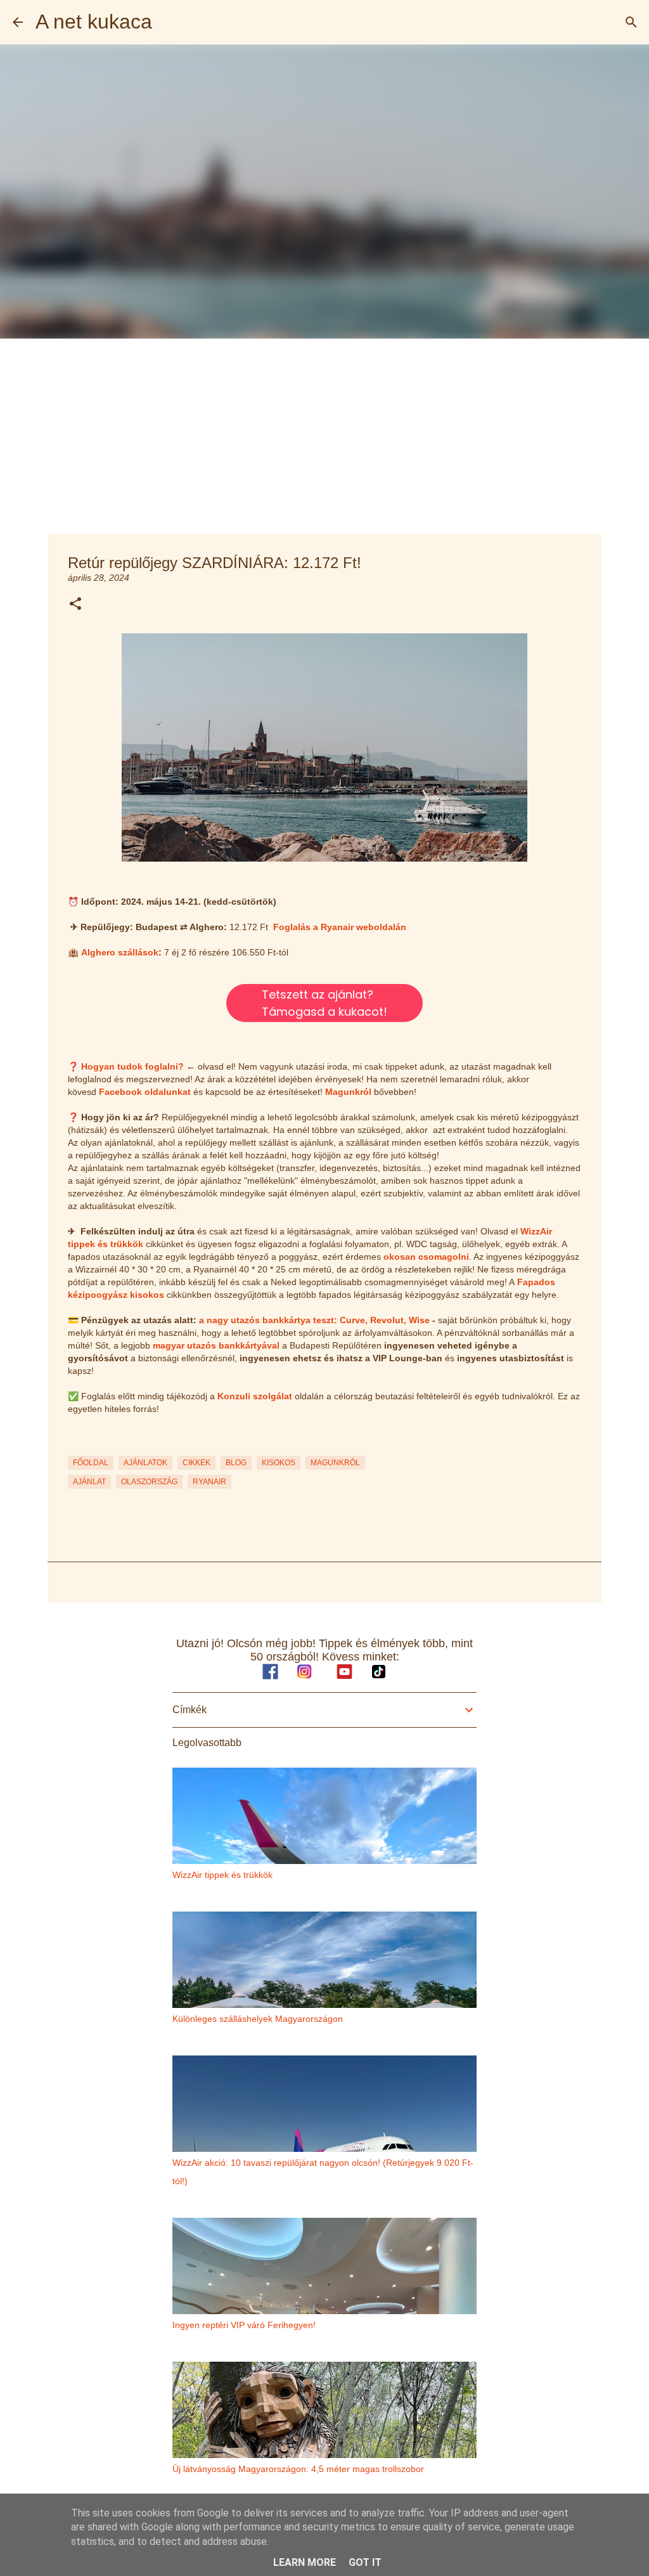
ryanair (209, 1482)
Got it (365, 2562)
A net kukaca (94, 22)
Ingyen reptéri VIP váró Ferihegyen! (244, 2325)
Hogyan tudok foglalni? (132, 1066)
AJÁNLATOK (145, 1463)
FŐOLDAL (91, 1463)
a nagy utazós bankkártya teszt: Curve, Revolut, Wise (314, 1320)
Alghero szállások (120, 952)
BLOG (236, 1463)
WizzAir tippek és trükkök (222, 1875)
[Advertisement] (324, 434)
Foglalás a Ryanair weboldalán (340, 927)
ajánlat (89, 1482)
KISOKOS (279, 1463)
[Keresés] (631, 22)
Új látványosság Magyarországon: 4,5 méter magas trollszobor (298, 2469)
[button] (75, 605)
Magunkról (348, 1092)
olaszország (149, 1482)
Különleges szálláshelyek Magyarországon (258, 2019)
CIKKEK (196, 1463)
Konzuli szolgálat (255, 1396)
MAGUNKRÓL (335, 1463)
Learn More (305, 2562)
